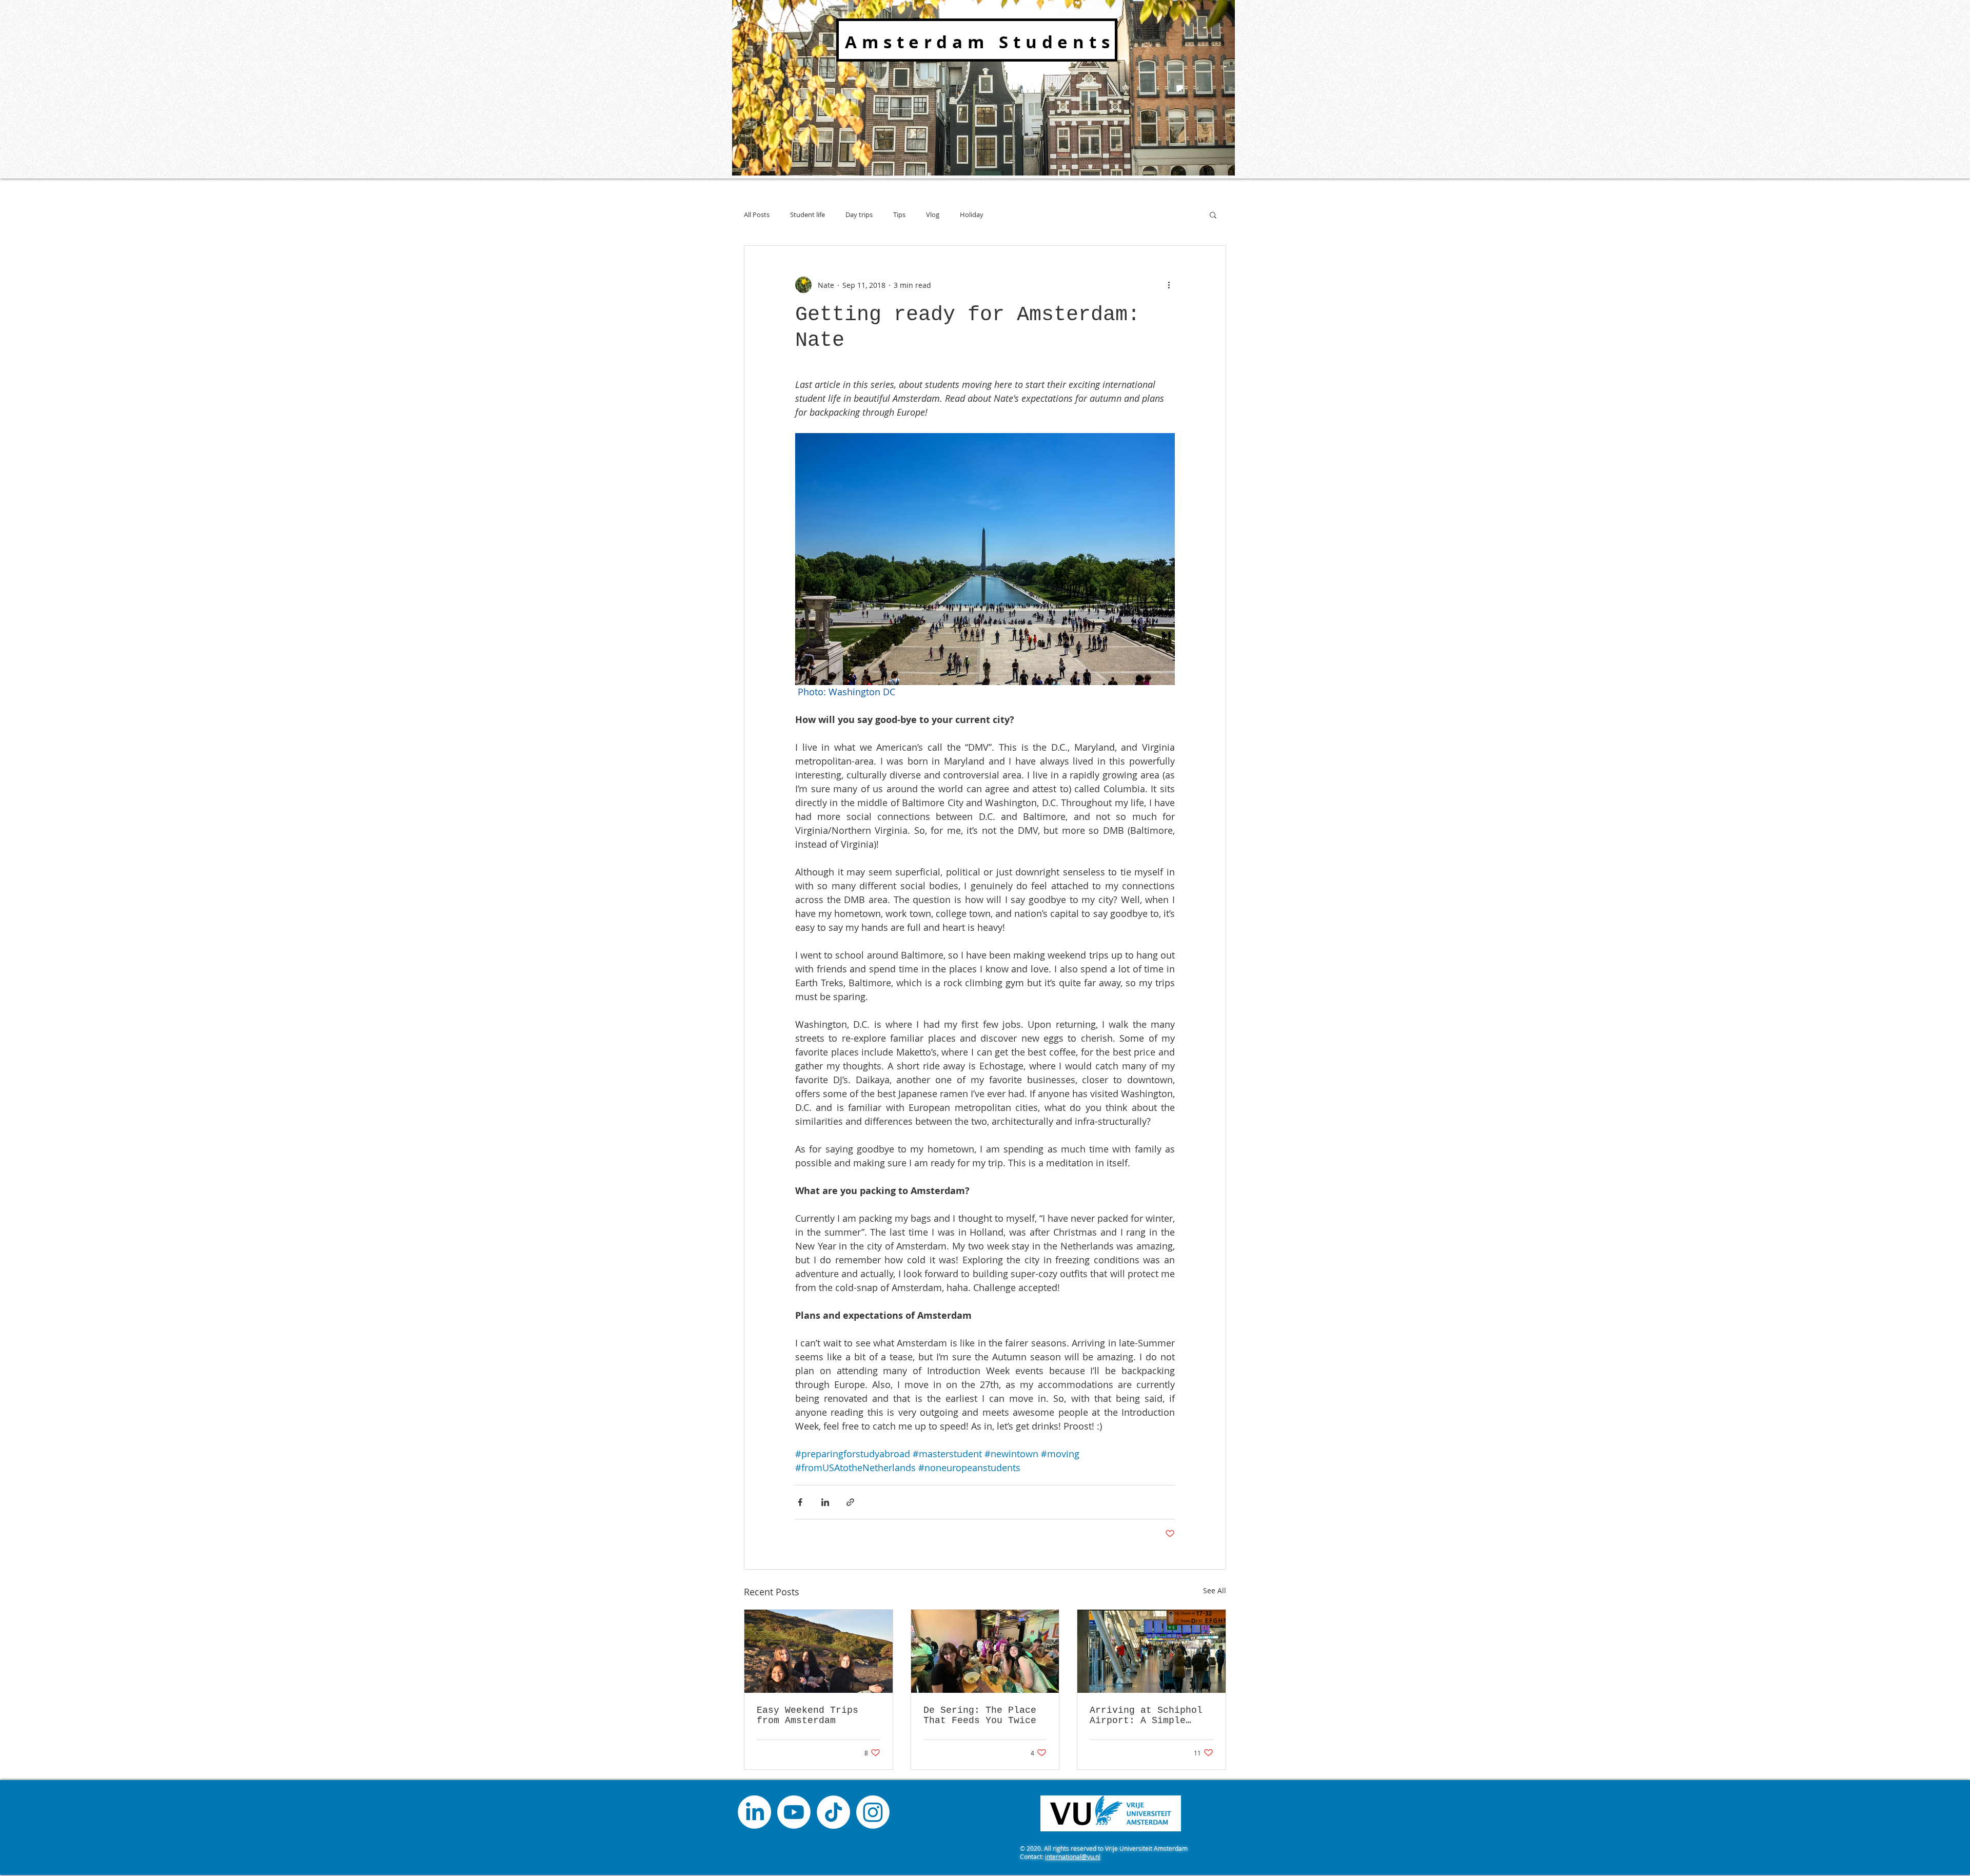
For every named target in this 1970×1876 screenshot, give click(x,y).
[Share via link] (850, 1502)
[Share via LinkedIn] (825, 1502)
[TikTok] (833, 1812)
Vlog (933, 214)
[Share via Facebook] (800, 1502)
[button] (1213, 214)
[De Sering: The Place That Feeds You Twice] (985, 1651)
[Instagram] (873, 1812)
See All (1215, 1590)
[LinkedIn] (754, 1812)
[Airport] (1151, 1651)
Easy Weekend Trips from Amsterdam (807, 1715)
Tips (899, 214)
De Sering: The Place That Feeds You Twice (980, 1715)
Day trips (859, 214)
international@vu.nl (1073, 1857)
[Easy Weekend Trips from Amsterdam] (819, 1651)
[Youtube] (794, 1812)
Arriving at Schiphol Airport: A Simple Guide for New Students (1146, 1715)
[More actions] (1169, 285)
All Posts (757, 214)
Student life (807, 214)
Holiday (972, 214)
